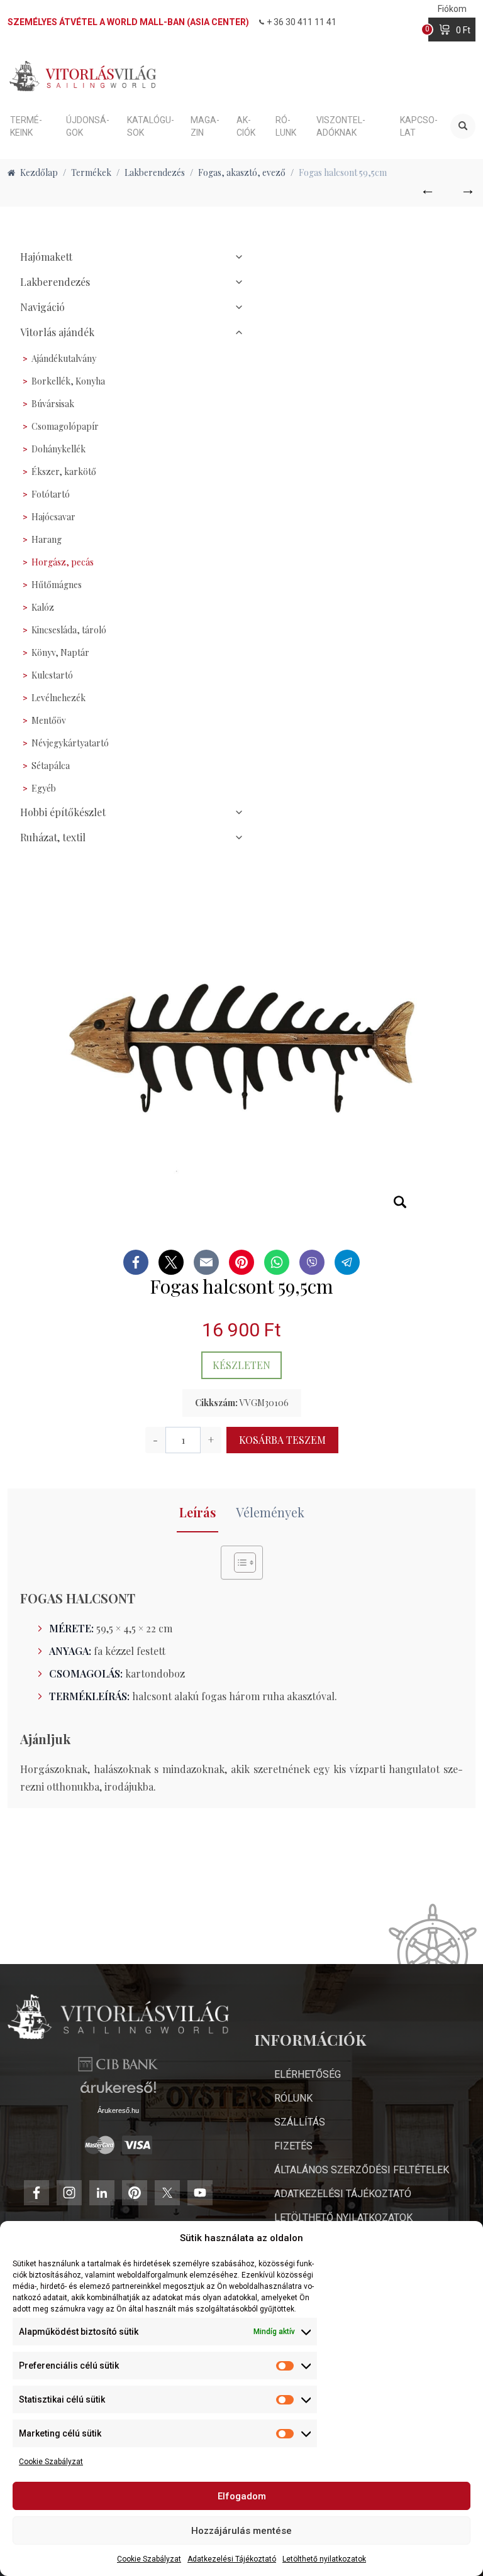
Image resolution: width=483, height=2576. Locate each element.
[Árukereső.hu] (118, 2092)
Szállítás (300, 2122)
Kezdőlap (39, 172)
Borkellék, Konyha (68, 381)
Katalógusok (151, 126)
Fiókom (452, 9)
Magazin (205, 126)
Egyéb (44, 788)
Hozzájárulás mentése (241, 2531)
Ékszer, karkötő (64, 472)
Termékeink (26, 126)
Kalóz (43, 607)
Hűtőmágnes (57, 585)
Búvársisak (53, 404)
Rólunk (286, 126)
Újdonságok (88, 126)
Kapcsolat (419, 126)
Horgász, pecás (63, 562)
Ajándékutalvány (64, 358)
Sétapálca (51, 766)
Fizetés (293, 2146)
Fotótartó (51, 494)
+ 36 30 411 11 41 (302, 22)
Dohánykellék (58, 449)
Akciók (246, 126)
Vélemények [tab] (270, 1512)
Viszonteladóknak (341, 126)
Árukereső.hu (118, 2110)
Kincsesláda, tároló (69, 630)
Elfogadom (242, 2496)
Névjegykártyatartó (70, 743)
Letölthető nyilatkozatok (324, 2559)
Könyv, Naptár (60, 652)
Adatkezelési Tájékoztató (232, 2559)
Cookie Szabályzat (51, 2462)
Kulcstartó (52, 675)
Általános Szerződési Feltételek (362, 2170)
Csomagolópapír (65, 426)
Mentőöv (49, 720)
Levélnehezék (58, 698)
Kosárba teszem (282, 1440)
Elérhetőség (308, 2074)
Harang (47, 539)
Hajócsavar (53, 517)
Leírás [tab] (197, 1512)
